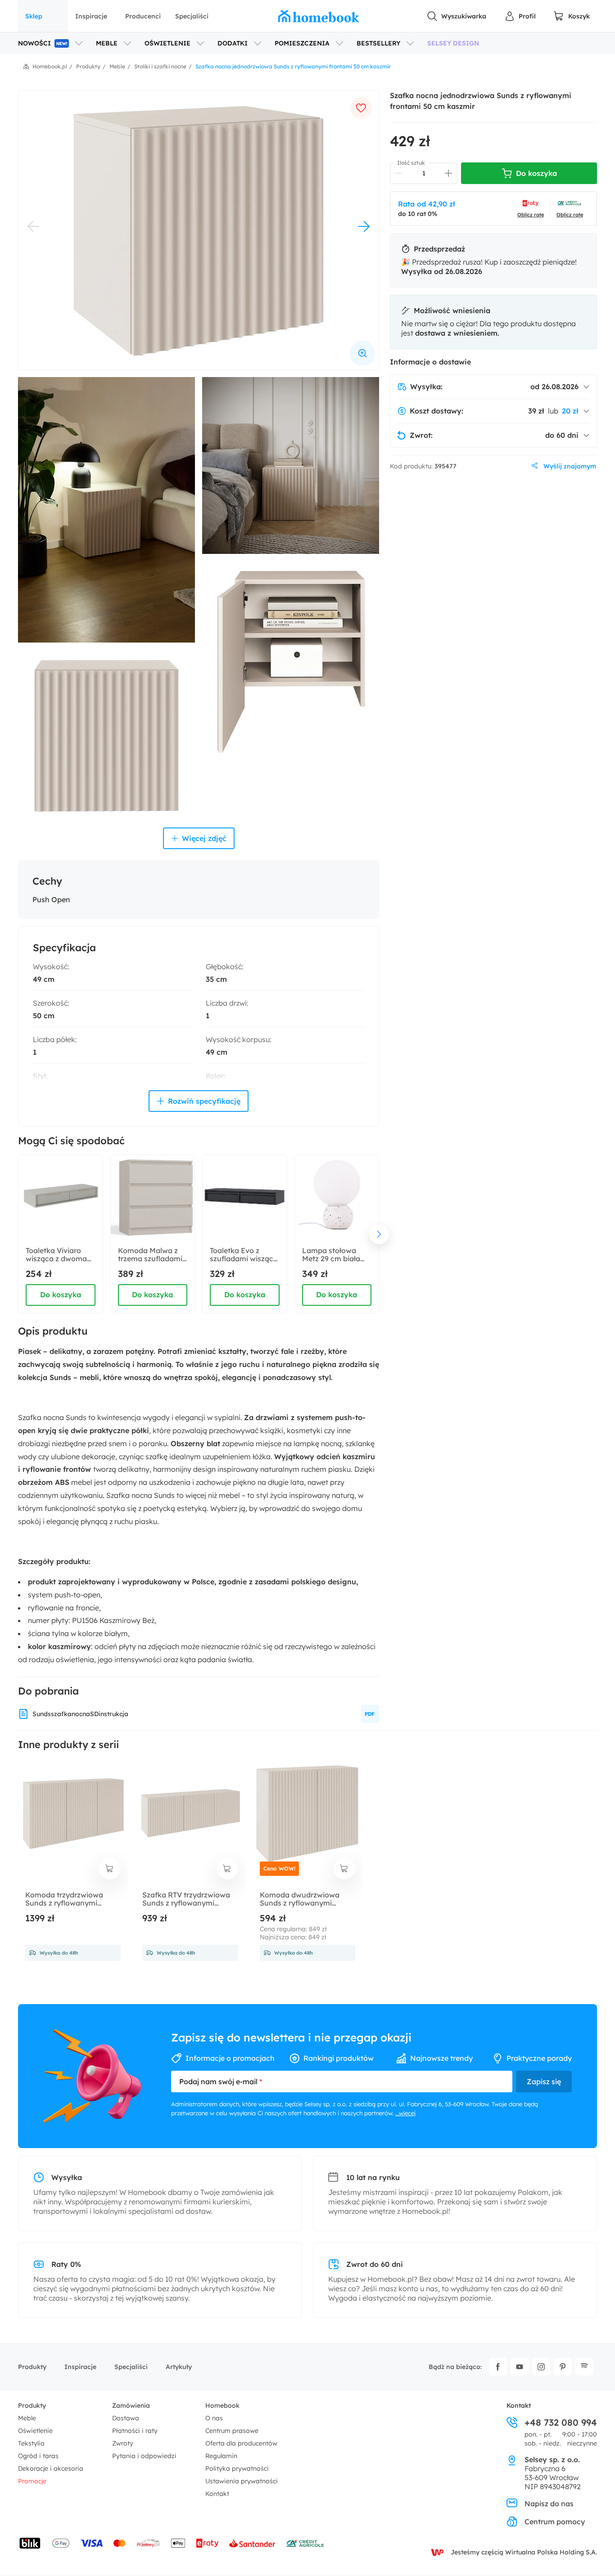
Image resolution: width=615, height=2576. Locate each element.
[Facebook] (498, 2367)
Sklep (34, 16)
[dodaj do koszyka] (110, 1869)
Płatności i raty (135, 2431)
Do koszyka (61, 1295)
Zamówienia (131, 2405)
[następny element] (379, 1234)
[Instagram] (541, 2367)
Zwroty (123, 2443)
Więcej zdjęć (204, 838)
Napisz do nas (549, 2504)
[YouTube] (520, 2367)
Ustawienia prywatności (242, 2481)
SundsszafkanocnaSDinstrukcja (80, 1714)
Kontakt (217, 2494)
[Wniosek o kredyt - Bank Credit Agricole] (305, 2543)
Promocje (32, 2481)
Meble (27, 2418)
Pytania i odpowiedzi (144, 2456)
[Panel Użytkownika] (520, 16)
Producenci (143, 16)
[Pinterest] (563, 2367)
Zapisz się (544, 2081)
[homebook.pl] (319, 16)
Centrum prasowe (232, 2431)
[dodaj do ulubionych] (361, 108)
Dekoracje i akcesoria (51, 2468)
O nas (214, 2418)
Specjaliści (192, 16)
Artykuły (179, 2367)
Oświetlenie (35, 2431)
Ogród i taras (38, 2456)
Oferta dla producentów (241, 2443)
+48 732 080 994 (561, 2423)
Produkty (32, 2367)
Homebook (222, 2405)
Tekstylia (31, 2443)
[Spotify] (584, 2367)
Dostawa (126, 2418)
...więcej (405, 2113)
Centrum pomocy (555, 2522)
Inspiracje (91, 16)
